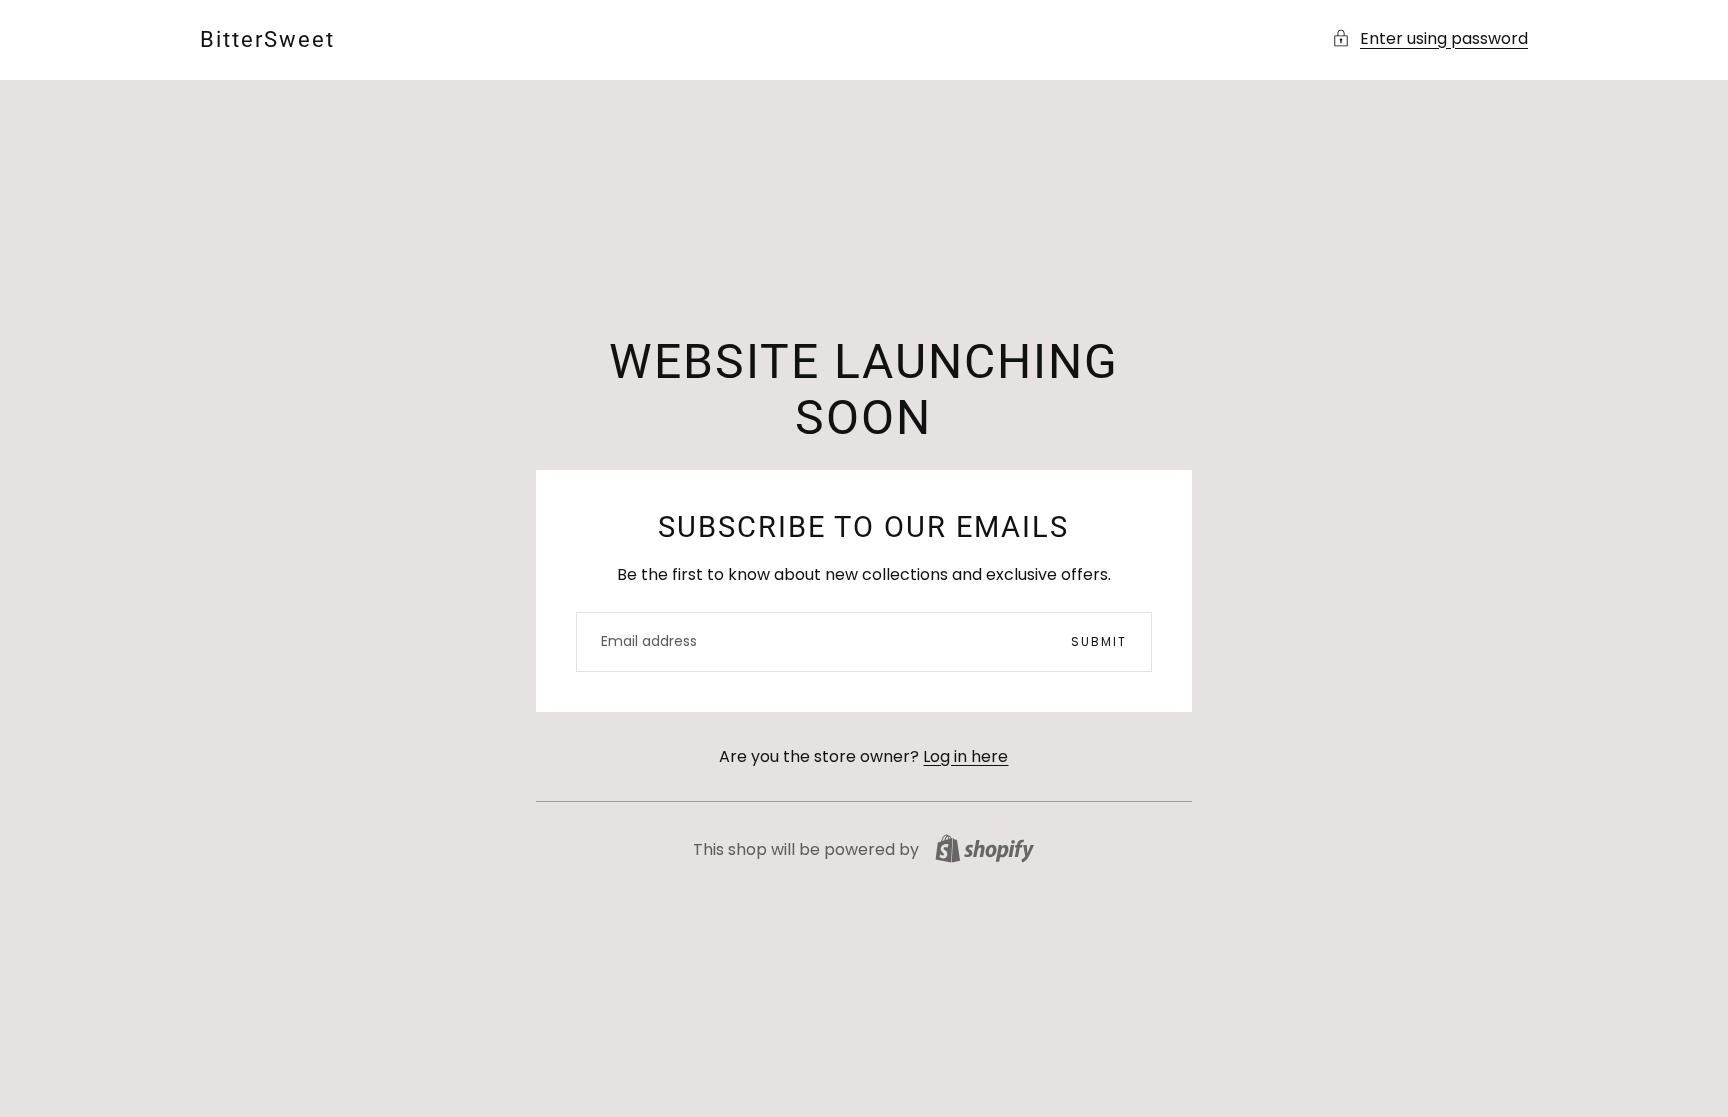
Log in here (965, 756)
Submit (1099, 641)
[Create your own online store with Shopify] (984, 848)
